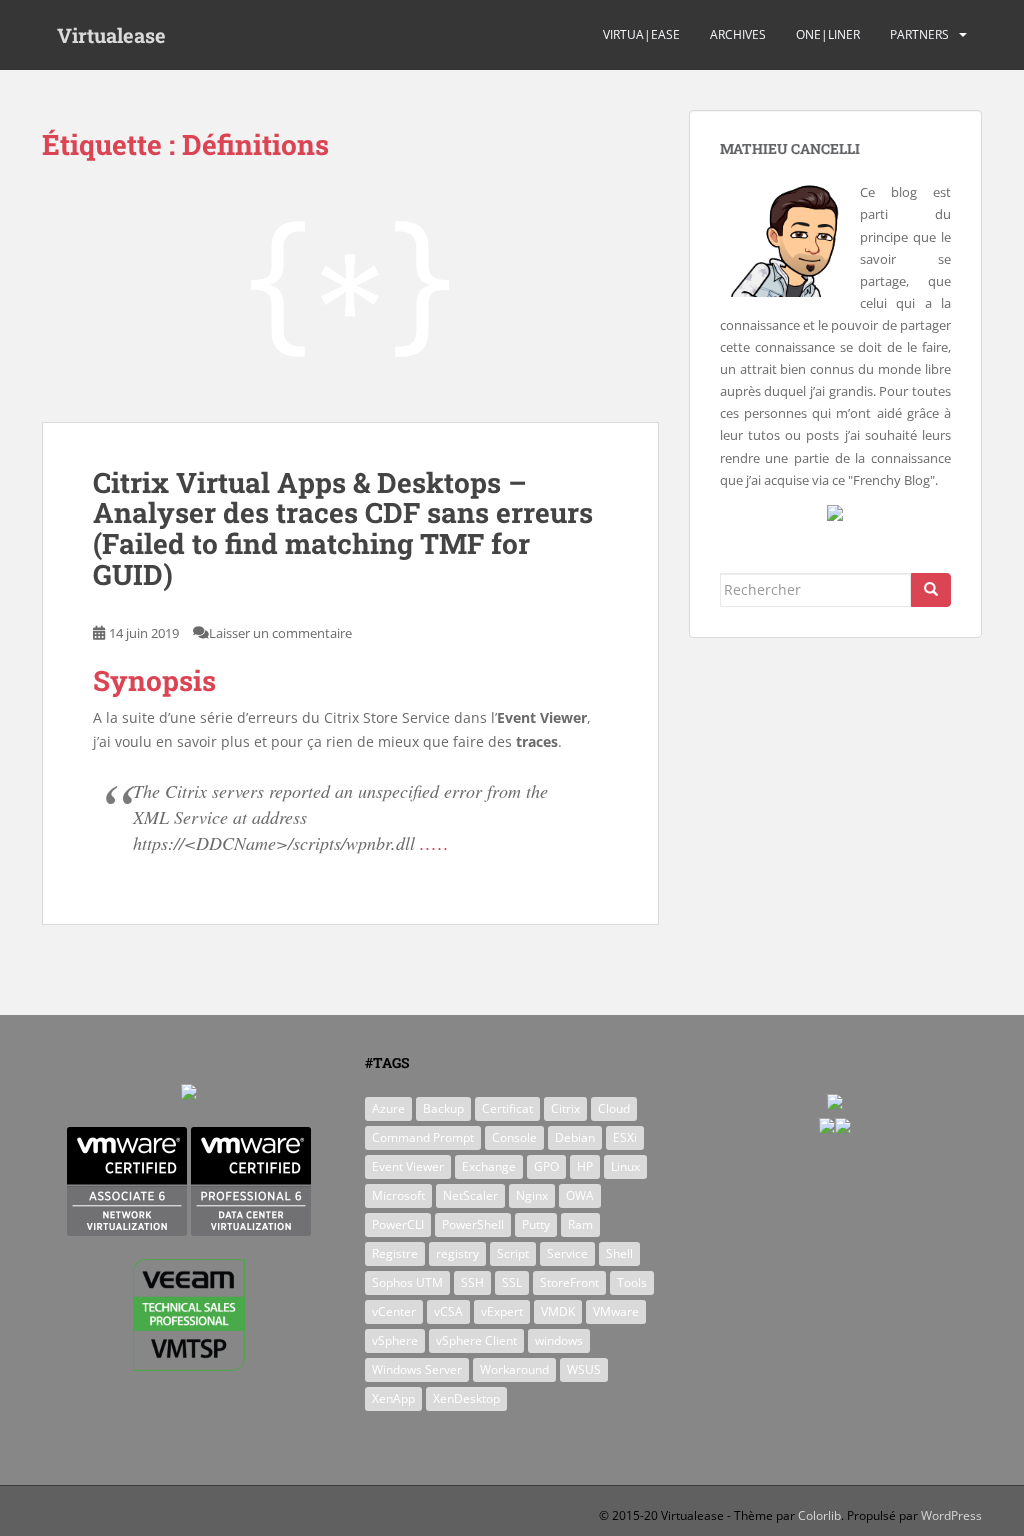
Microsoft (398, 1195)
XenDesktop (466, 1398)
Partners (919, 34)
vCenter (394, 1311)
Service (567, 1253)
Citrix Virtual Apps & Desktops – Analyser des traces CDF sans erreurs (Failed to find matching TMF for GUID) (343, 528)
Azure (388, 1108)
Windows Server (417, 1369)
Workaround (514, 1369)
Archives (738, 34)
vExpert (502, 1311)
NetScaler (470, 1195)
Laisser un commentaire (280, 633)
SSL (512, 1282)
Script (513, 1253)
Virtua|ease (641, 34)
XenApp (393, 1398)
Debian (575, 1137)
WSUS (584, 1369)
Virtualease (111, 35)
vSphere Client (476, 1340)
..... (435, 843)
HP (585, 1166)
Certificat (507, 1108)
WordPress (951, 1515)
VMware (616, 1311)
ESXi (625, 1137)
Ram (580, 1224)
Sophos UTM (407, 1282)
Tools (632, 1282)
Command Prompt (423, 1137)
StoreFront (569, 1282)
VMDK (558, 1311)
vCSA (448, 1311)
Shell (619, 1253)
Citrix (565, 1108)
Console (514, 1137)
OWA (580, 1195)
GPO (546, 1166)
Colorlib (819, 1515)
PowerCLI (398, 1224)
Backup (443, 1108)
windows (559, 1340)
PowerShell (473, 1224)
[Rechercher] (931, 590)
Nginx (532, 1195)
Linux (625, 1166)
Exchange (489, 1166)
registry (457, 1253)
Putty (536, 1224)
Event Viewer (408, 1166)
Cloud (614, 1108)
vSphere (395, 1340)
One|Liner (828, 34)
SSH (472, 1282)
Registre (395, 1253)
